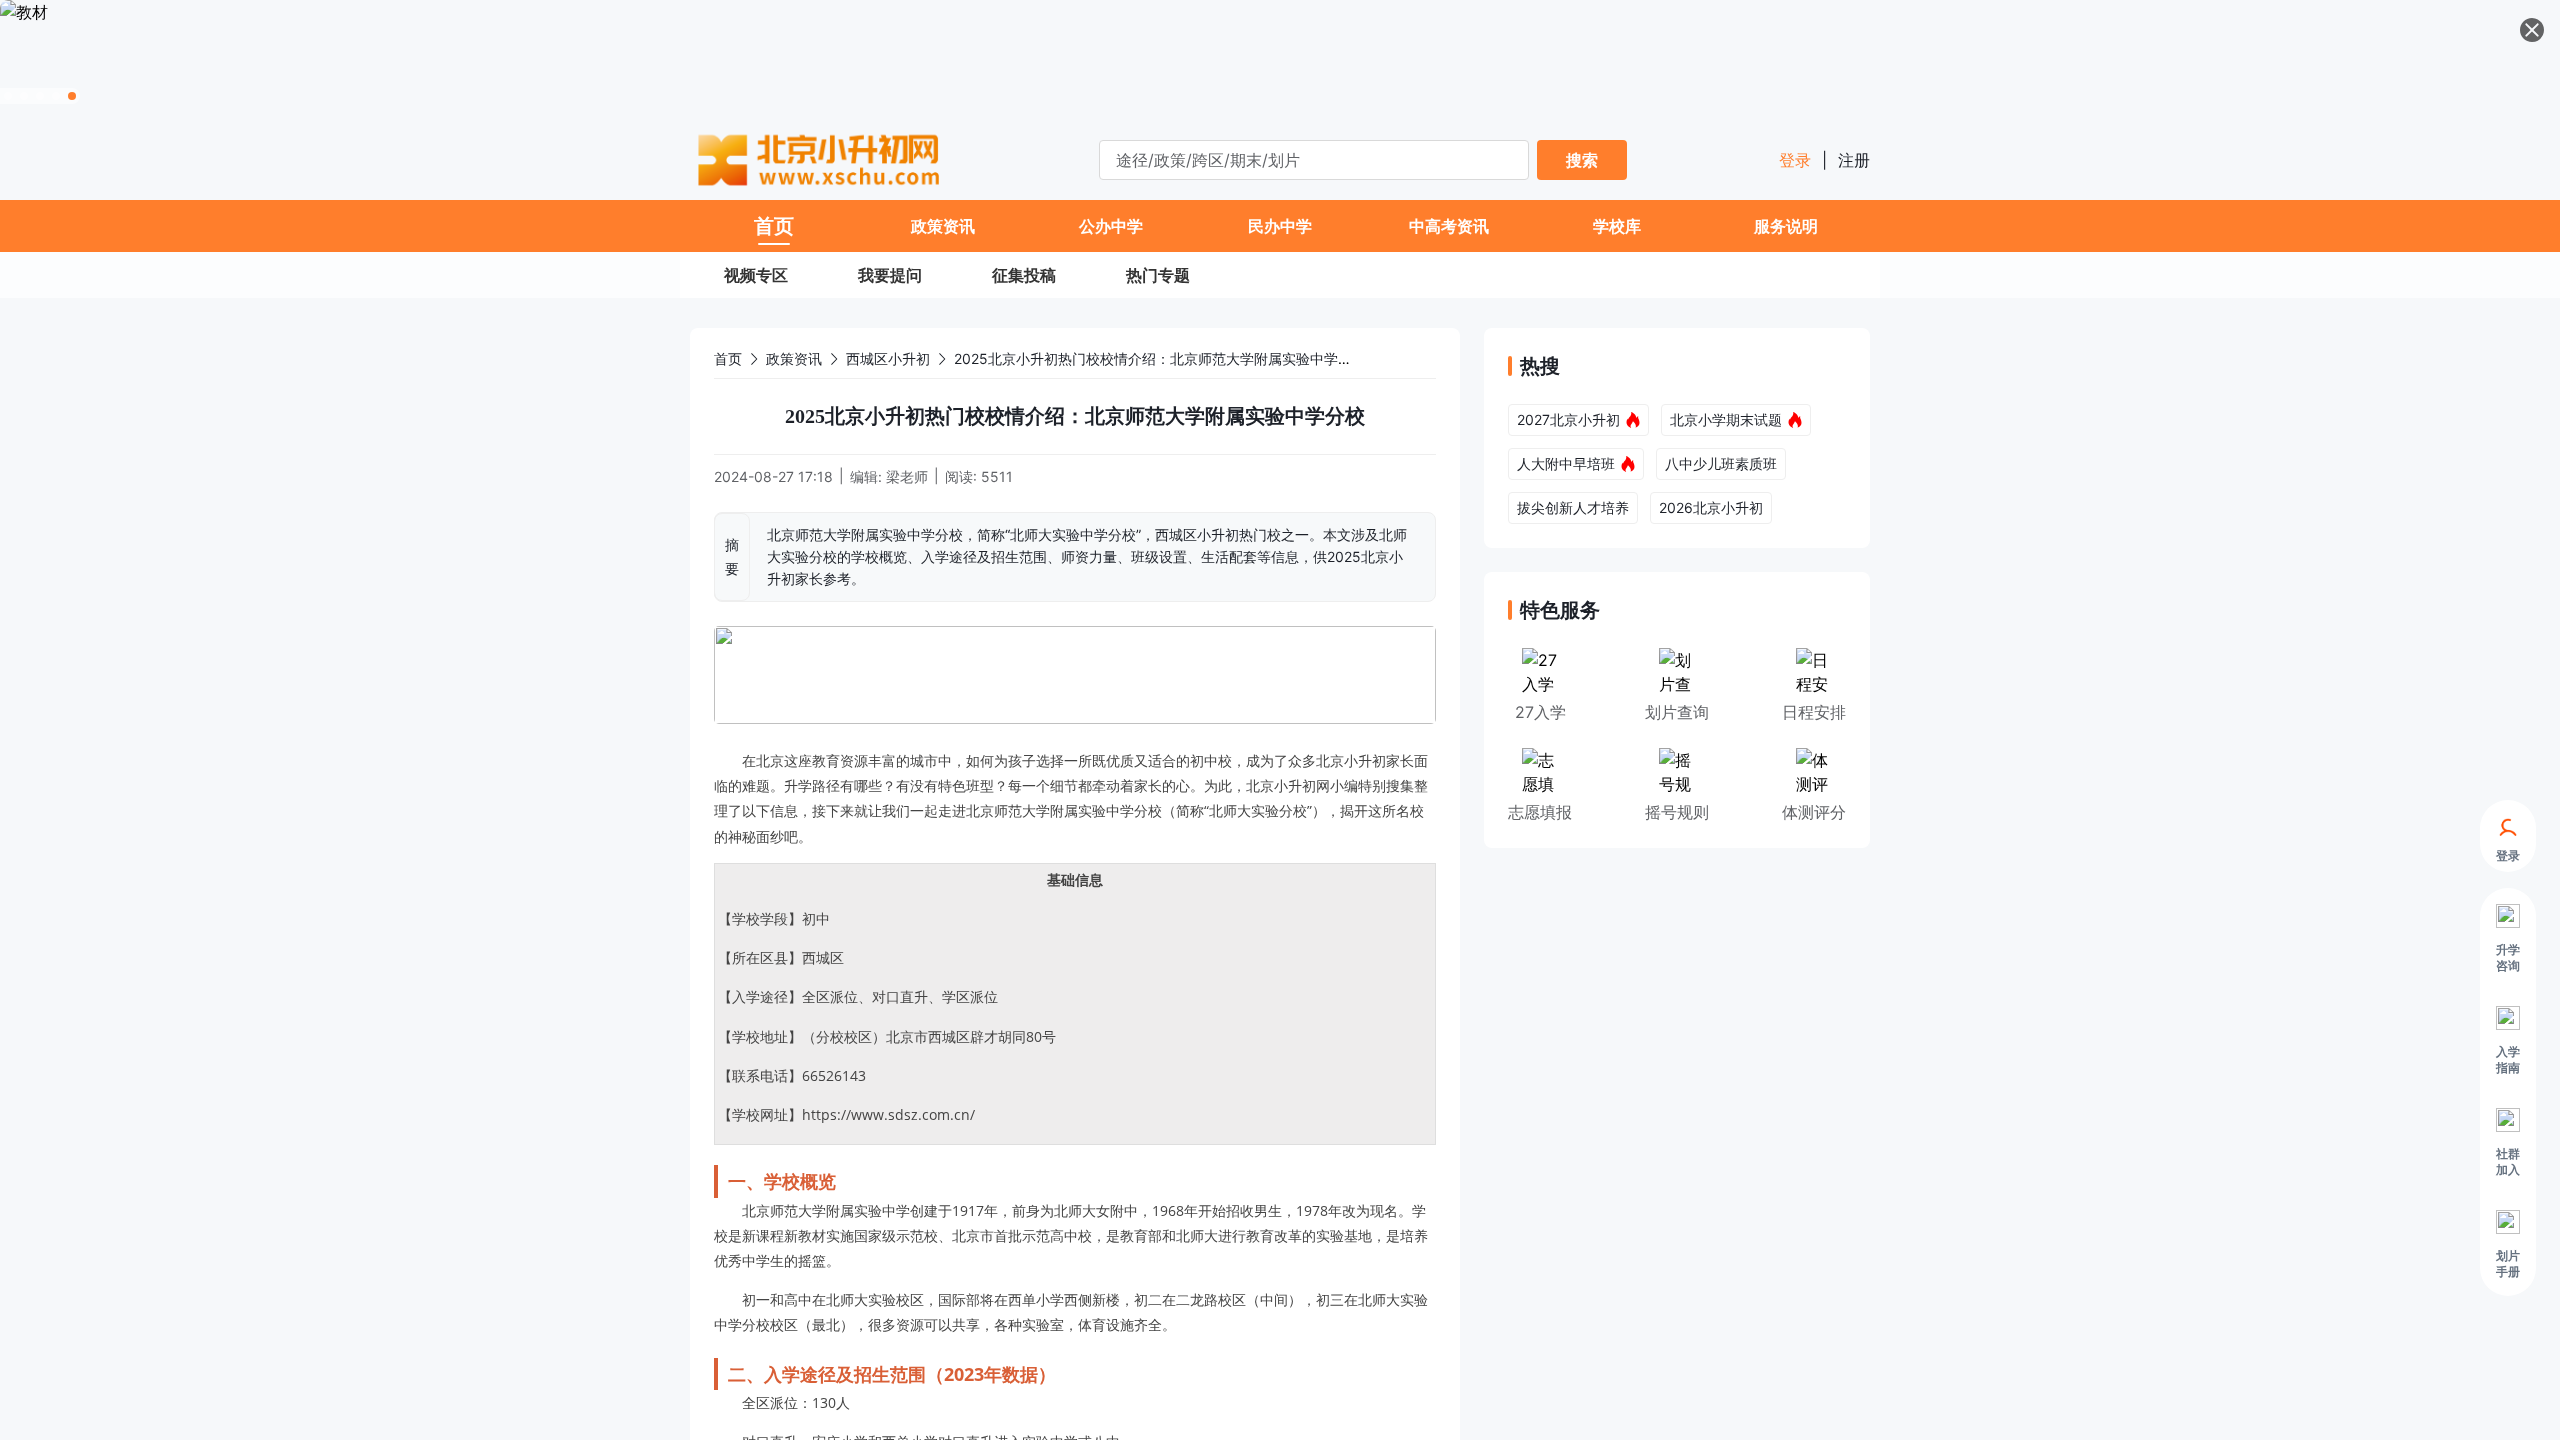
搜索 (1582, 160)
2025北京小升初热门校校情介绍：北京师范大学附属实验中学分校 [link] (1160, 358)
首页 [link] (728, 358)
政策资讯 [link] (794, 358)
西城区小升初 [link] (888, 358)
